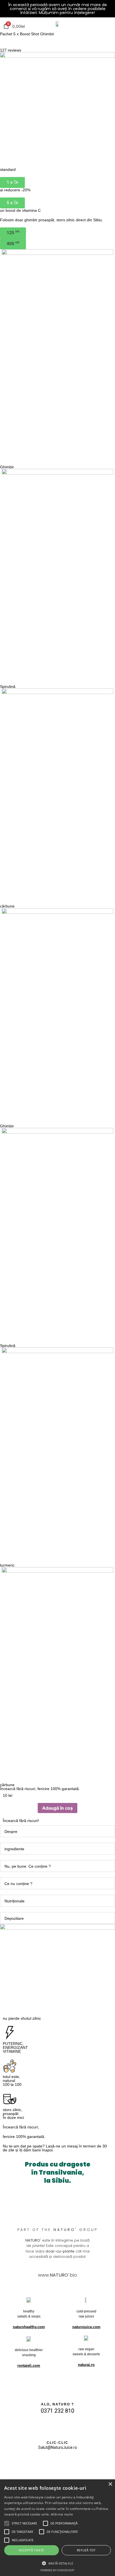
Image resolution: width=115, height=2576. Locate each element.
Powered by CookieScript (57, 2570)
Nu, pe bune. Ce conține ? (28, 1866)
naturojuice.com (86, 2327)
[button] (12, 182)
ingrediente (14, 1849)
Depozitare (14, 1918)
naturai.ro (86, 2365)
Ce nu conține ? (18, 1884)
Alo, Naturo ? (57, 2404)
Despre (11, 1832)
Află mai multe (62, 2514)
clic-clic (57, 2443)
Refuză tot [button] (86, 2550)
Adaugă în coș (57, 1808)
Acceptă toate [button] (31, 2550)
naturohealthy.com (29, 2327)
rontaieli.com (29, 2366)
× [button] (110, 2484)
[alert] (57, 2528)
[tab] (57, 1831)
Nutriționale (15, 1901)
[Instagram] (50, 2465)
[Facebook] (65, 2465)
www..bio (57, 2275)
